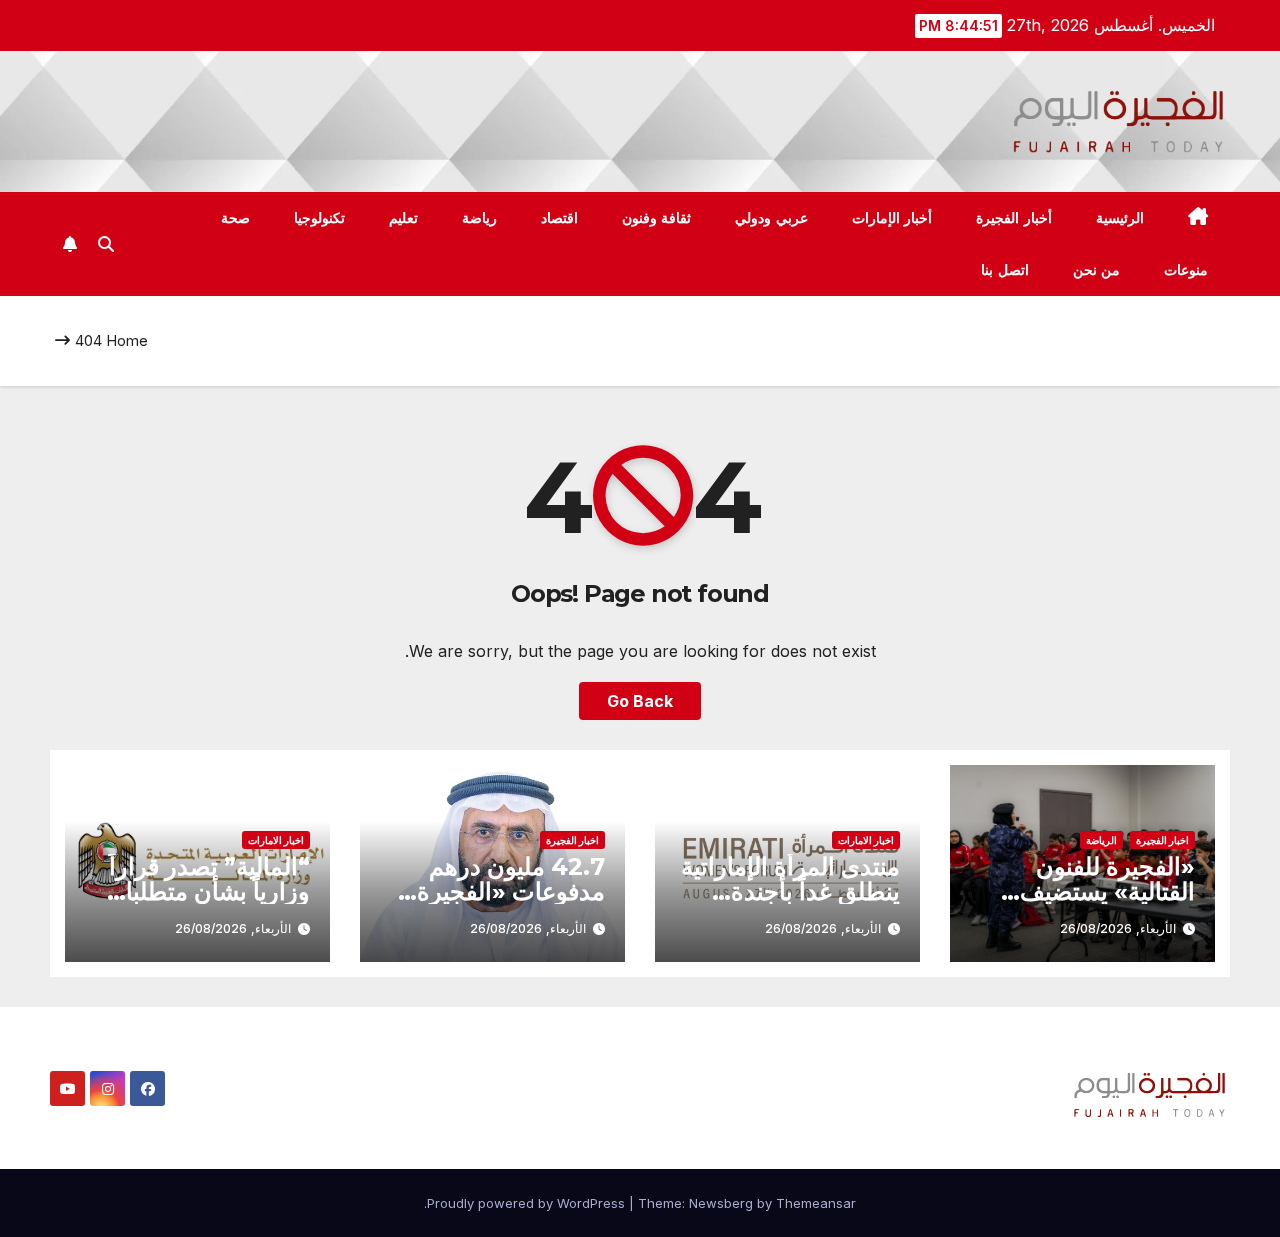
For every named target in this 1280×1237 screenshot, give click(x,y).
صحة (235, 218)
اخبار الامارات (866, 840)
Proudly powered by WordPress (528, 1203)
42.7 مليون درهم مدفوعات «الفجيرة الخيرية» (511, 891)
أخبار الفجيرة (1014, 218)
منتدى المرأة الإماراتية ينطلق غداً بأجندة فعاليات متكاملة (790, 891)
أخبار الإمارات (892, 218)
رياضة (479, 218)
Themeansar (816, 1203)
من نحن (1097, 270)
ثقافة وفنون (657, 218)
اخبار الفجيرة (1162, 840)
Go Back (640, 701)
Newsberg (721, 1203)
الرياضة (1101, 840)
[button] (106, 244)
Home (127, 340)
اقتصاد (559, 218)
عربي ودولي (771, 218)
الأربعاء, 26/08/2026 (1118, 928)
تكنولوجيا (319, 218)
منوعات (1186, 270)
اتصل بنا (1005, 270)
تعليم (403, 218)
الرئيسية (1120, 218)
